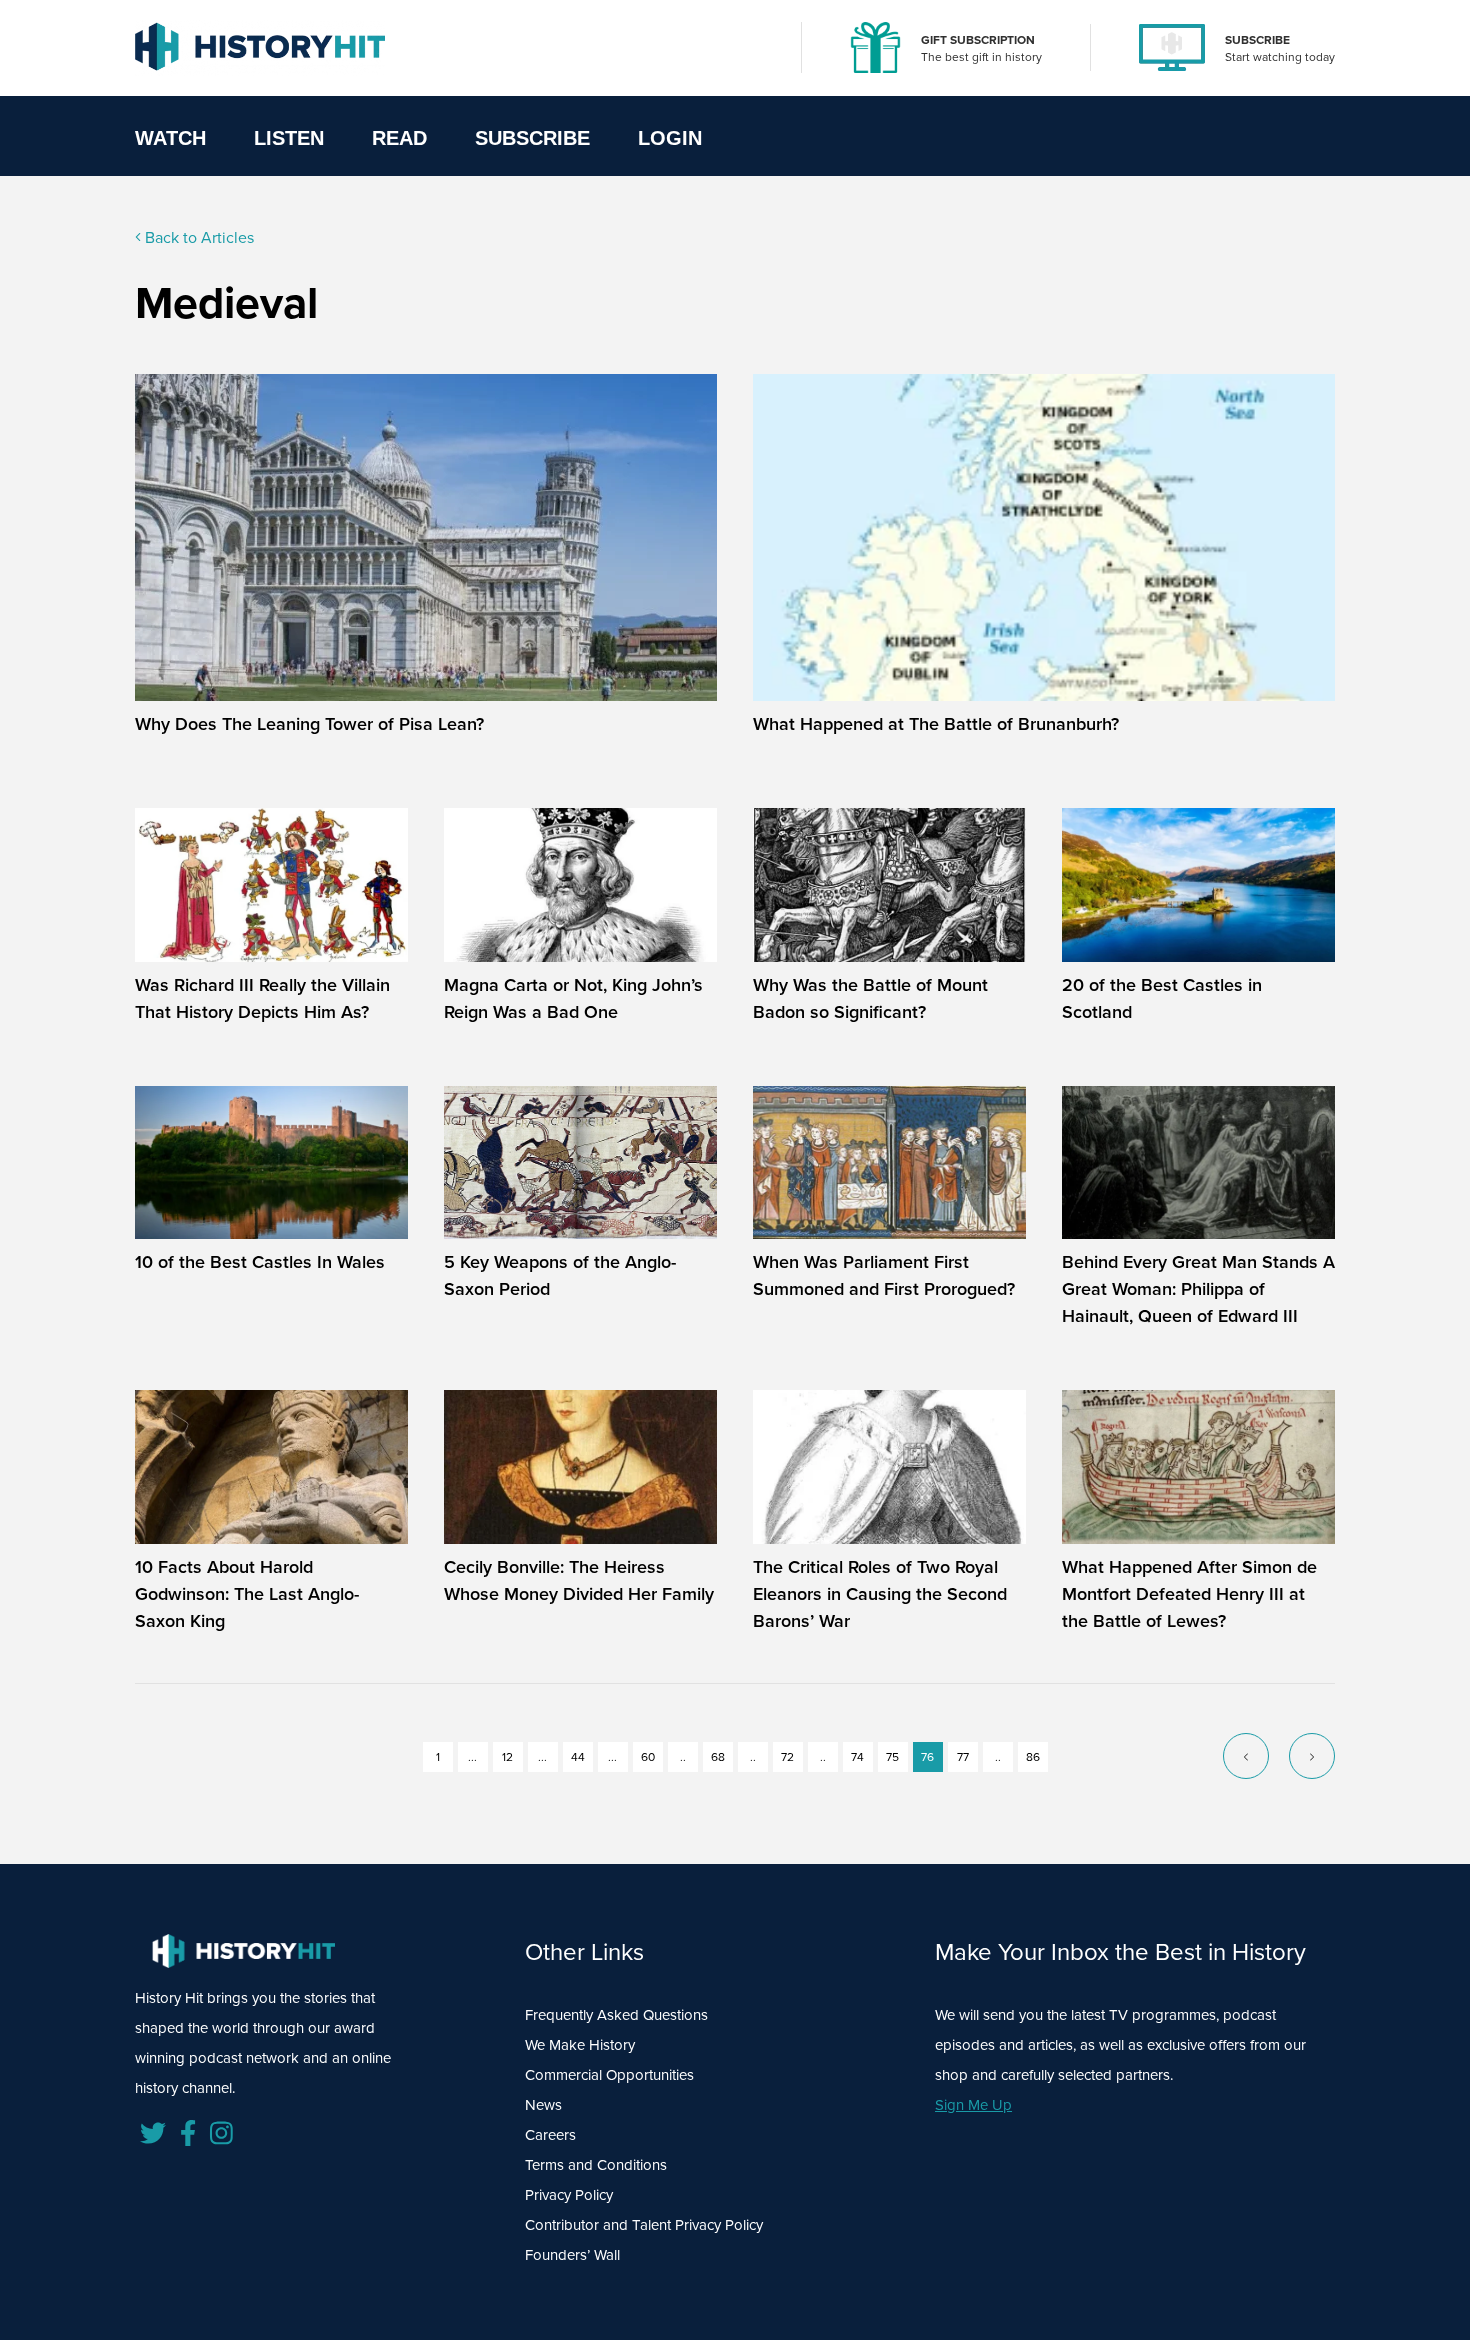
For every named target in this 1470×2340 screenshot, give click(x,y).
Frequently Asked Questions (616, 2015)
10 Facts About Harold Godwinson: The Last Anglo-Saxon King (247, 1594)
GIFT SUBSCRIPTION (978, 40)
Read (399, 138)
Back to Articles (197, 237)
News (543, 2105)
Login (670, 138)
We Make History (580, 2045)
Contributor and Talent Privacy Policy (644, 2225)
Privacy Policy (569, 2195)
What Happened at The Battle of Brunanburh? (936, 724)
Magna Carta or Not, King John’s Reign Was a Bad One (573, 998)
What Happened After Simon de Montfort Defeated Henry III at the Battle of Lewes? (1189, 1594)
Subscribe (532, 138)
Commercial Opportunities (609, 2075)
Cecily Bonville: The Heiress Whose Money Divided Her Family (579, 1580)
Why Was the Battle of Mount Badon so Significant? (870, 998)
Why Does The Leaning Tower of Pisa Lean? (309, 724)
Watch (170, 138)
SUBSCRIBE (1257, 40)
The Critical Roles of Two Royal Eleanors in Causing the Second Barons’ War (880, 1594)
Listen (289, 138)
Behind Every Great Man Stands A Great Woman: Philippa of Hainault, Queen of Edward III (1198, 1289)
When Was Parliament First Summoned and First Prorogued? (884, 1275)
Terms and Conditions (596, 2165)
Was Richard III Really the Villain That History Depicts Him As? (262, 998)
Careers (550, 2135)
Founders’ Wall (572, 2255)
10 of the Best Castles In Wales (260, 1262)
